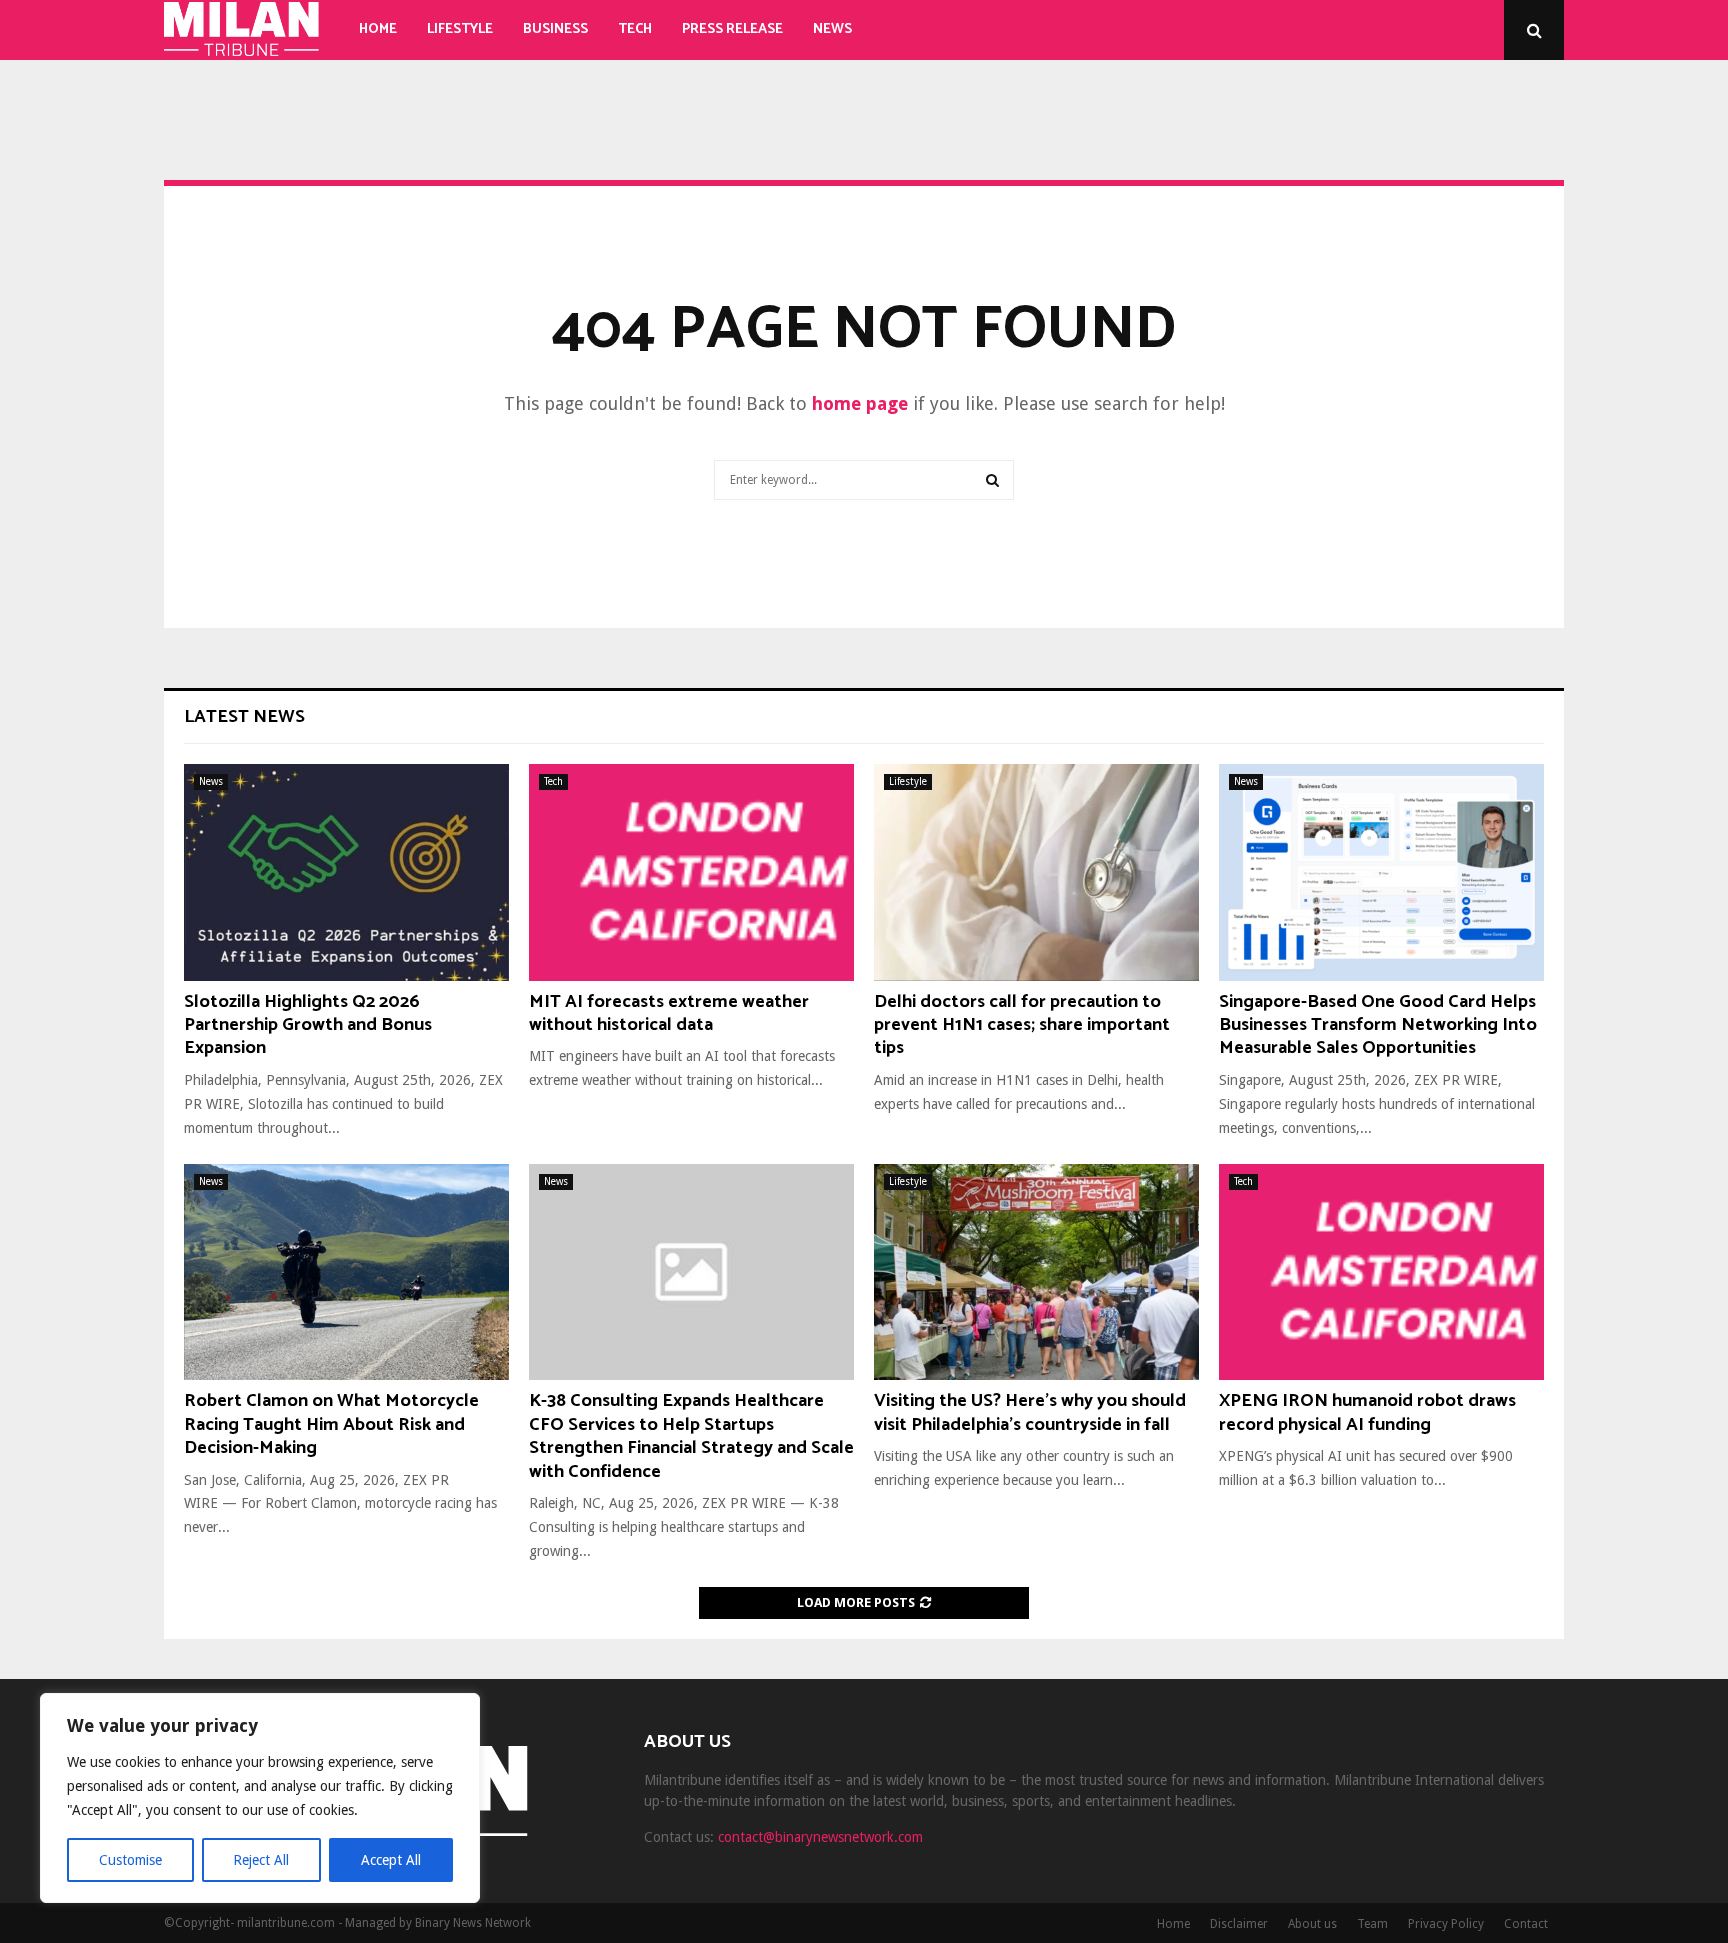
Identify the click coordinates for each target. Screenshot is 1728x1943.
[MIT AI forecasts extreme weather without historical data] (691, 872)
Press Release (732, 29)
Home (378, 29)
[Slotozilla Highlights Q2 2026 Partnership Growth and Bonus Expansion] (346, 872)
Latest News (244, 717)
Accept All (391, 1860)
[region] (260, 1798)
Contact (1526, 1924)
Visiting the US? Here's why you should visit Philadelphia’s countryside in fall (1030, 1412)
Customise (130, 1860)
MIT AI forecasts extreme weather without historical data (669, 1013)
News (832, 29)
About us (1312, 1924)
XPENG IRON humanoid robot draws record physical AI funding (1367, 1412)
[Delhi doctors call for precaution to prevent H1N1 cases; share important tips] (1036, 872)
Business (555, 29)
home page (860, 403)
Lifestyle (460, 29)
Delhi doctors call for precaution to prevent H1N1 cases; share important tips (1022, 1025)
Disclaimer (1239, 1924)
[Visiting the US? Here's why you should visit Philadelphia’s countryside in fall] (1036, 1272)
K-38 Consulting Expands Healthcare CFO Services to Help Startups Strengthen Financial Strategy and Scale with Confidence (691, 1436)
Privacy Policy (1446, 1924)
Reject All (261, 1860)
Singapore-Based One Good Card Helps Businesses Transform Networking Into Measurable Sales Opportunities (1378, 1025)
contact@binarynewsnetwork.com (820, 1837)
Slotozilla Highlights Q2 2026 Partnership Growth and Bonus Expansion (308, 1025)
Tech (635, 29)
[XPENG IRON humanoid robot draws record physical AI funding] (1381, 1272)
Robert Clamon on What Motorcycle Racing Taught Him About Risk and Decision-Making (331, 1424)
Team (1372, 1924)
